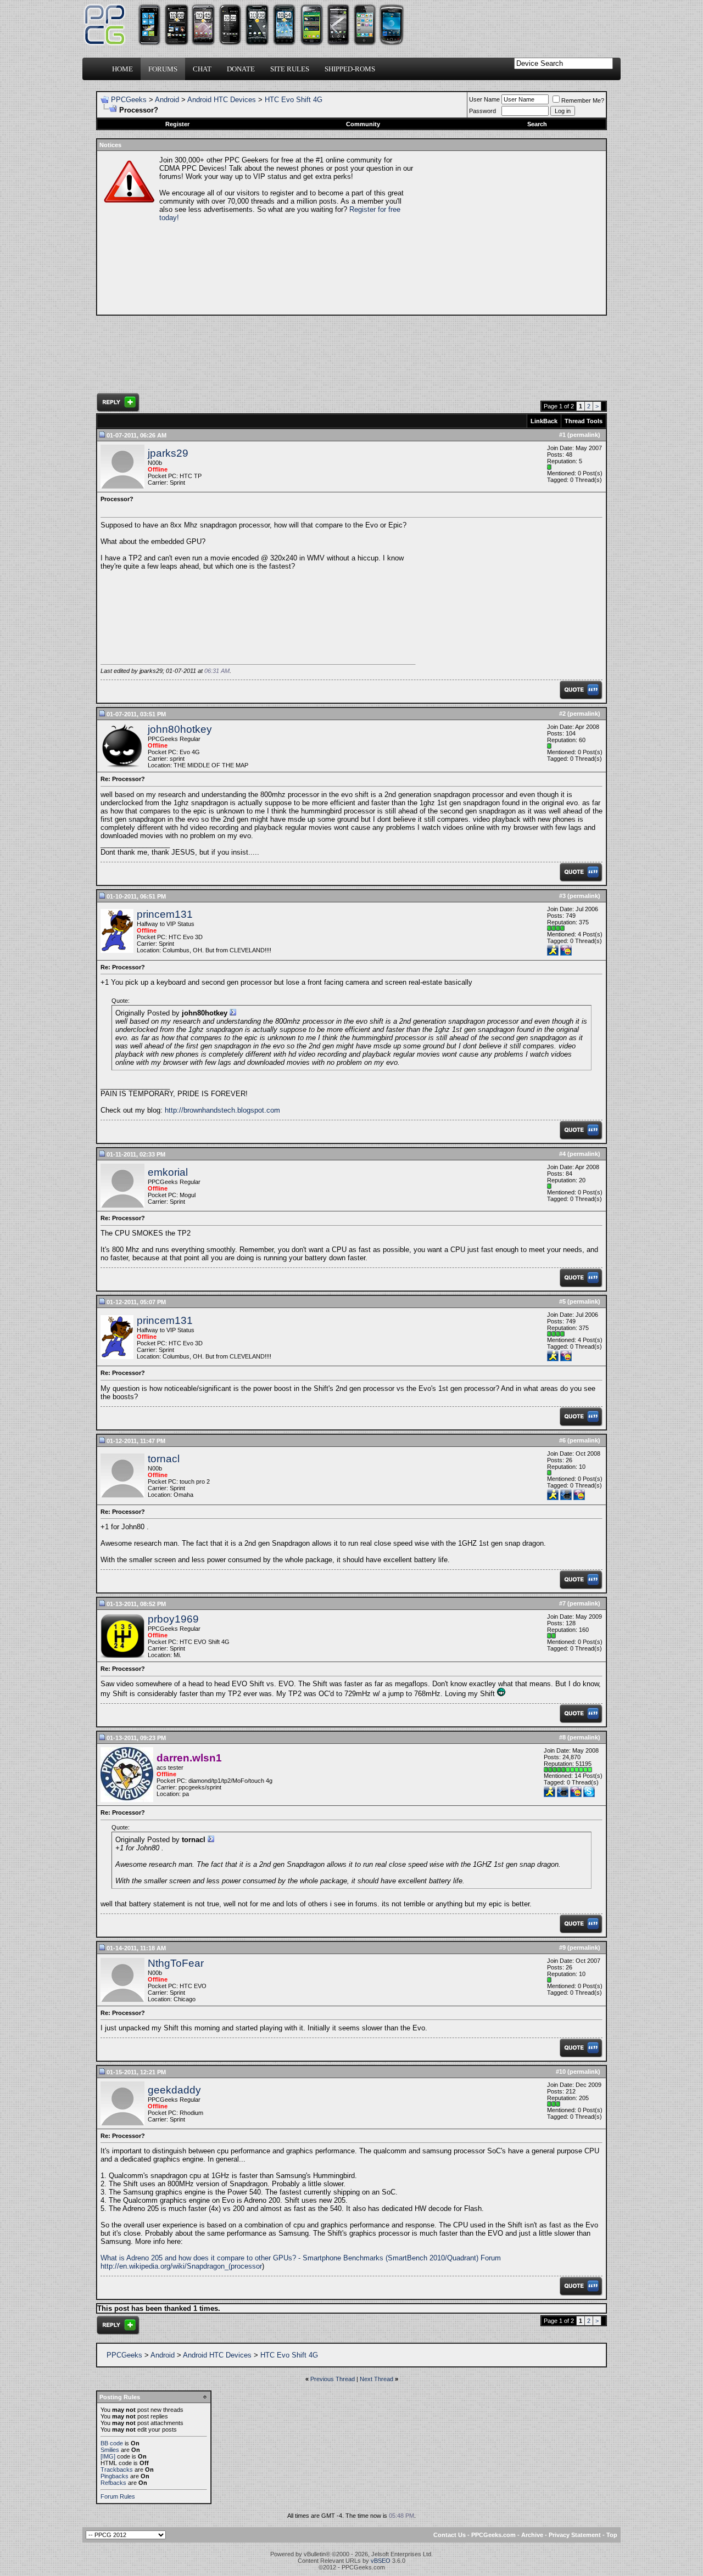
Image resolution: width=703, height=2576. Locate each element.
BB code (112, 2443)
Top (612, 2535)
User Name (484, 99)
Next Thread (376, 2379)
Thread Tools (584, 421)
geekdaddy (174, 2090)
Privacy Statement (575, 2535)
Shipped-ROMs (350, 69)
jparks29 (168, 453)
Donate (241, 69)
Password (482, 111)
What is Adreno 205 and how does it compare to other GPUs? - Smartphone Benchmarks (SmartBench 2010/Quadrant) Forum (301, 2258)
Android (167, 100)
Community (363, 124)
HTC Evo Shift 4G (294, 100)
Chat (202, 69)
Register (177, 124)
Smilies (110, 2450)
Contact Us (450, 2535)
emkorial (168, 1172)
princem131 (165, 914)
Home (122, 69)
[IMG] (108, 2456)
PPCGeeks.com (493, 2535)
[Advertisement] (509, 233)
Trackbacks (117, 2470)
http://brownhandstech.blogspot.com (222, 1110)
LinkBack (544, 421)
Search (537, 124)
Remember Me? (583, 100)
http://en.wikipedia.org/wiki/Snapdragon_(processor (181, 2266)
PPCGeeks (129, 100)
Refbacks (113, 2483)
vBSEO (381, 2561)
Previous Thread (333, 2379)
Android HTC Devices (222, 100)
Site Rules (290, 69)
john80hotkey (180, 729)
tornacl (164, 1459)
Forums (163, 69)
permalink (584, 435)
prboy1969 (173, 1619)
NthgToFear (176, 1963)
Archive (532, 2535)
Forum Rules (118, 2496)
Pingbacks (115, 2476)
